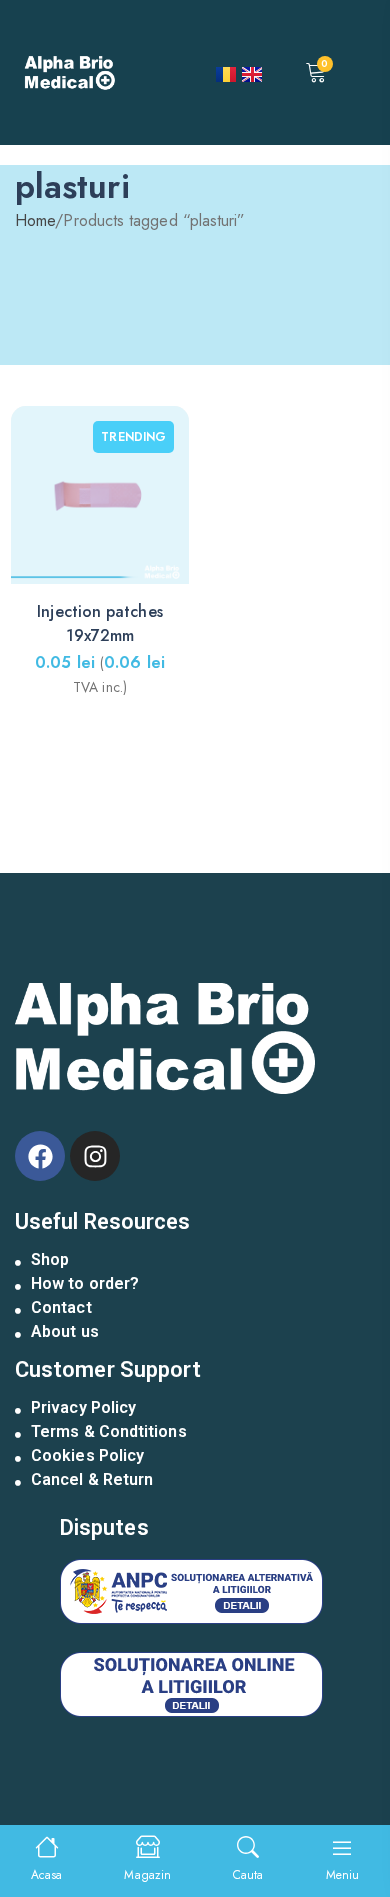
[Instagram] (95, 1156)
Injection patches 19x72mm (99, 623)
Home (35, 220)
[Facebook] (40, 1156)
